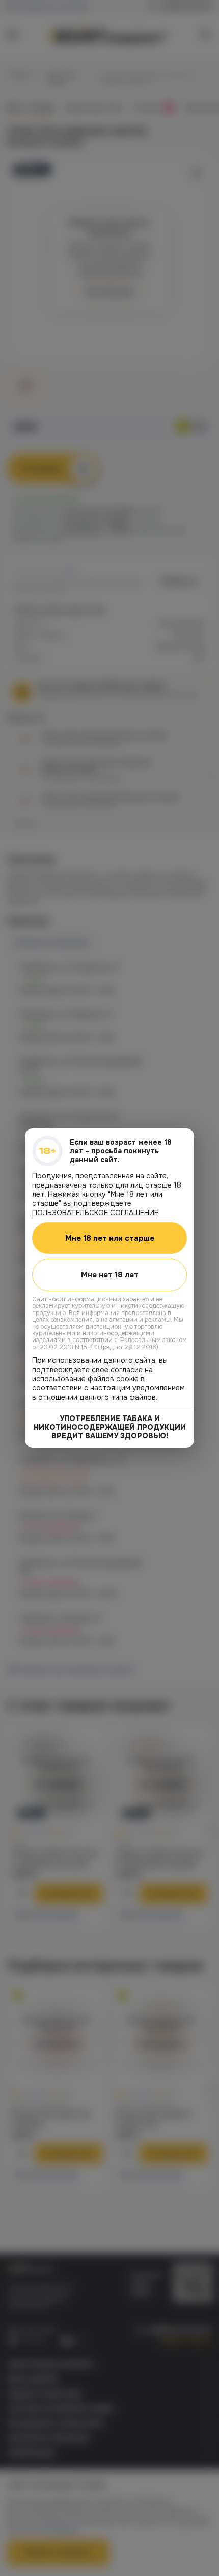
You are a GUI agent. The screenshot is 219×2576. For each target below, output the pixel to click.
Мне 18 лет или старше (110, 1238)
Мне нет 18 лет (110, 1275)
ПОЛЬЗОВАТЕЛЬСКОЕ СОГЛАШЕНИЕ (95, 1213)
